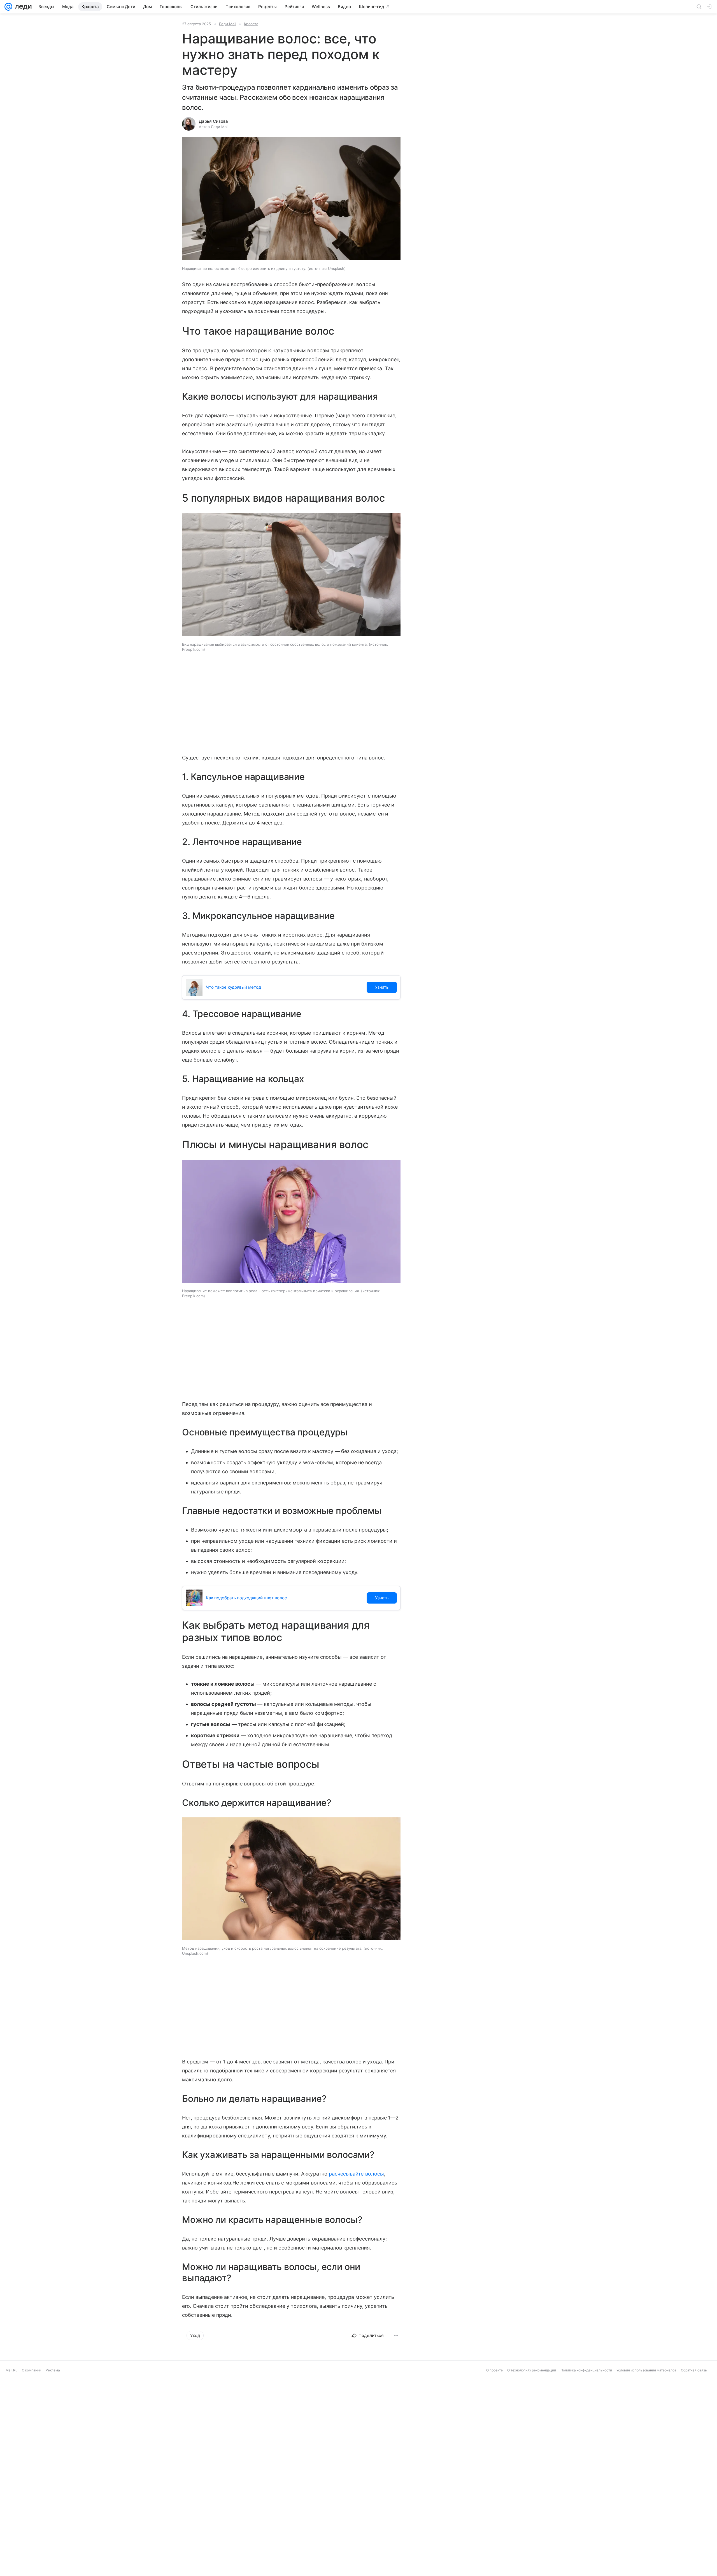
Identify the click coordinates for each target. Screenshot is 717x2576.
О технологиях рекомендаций (532, 2370)
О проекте (494, 2370)
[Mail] (8, 7)
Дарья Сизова (213, 121)
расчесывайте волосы (356, 2174)
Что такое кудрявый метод (233, 987)
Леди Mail (227, 24)
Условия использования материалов (646, 2370)
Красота (251, 24)
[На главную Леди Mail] (22, 7)
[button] (291, 199)
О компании (32, 2370)
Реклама (53, 2370)
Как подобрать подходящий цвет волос (246, 1598)
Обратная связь (694, 2370)
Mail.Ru (11, 2370)
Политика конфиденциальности (586, 2370)
